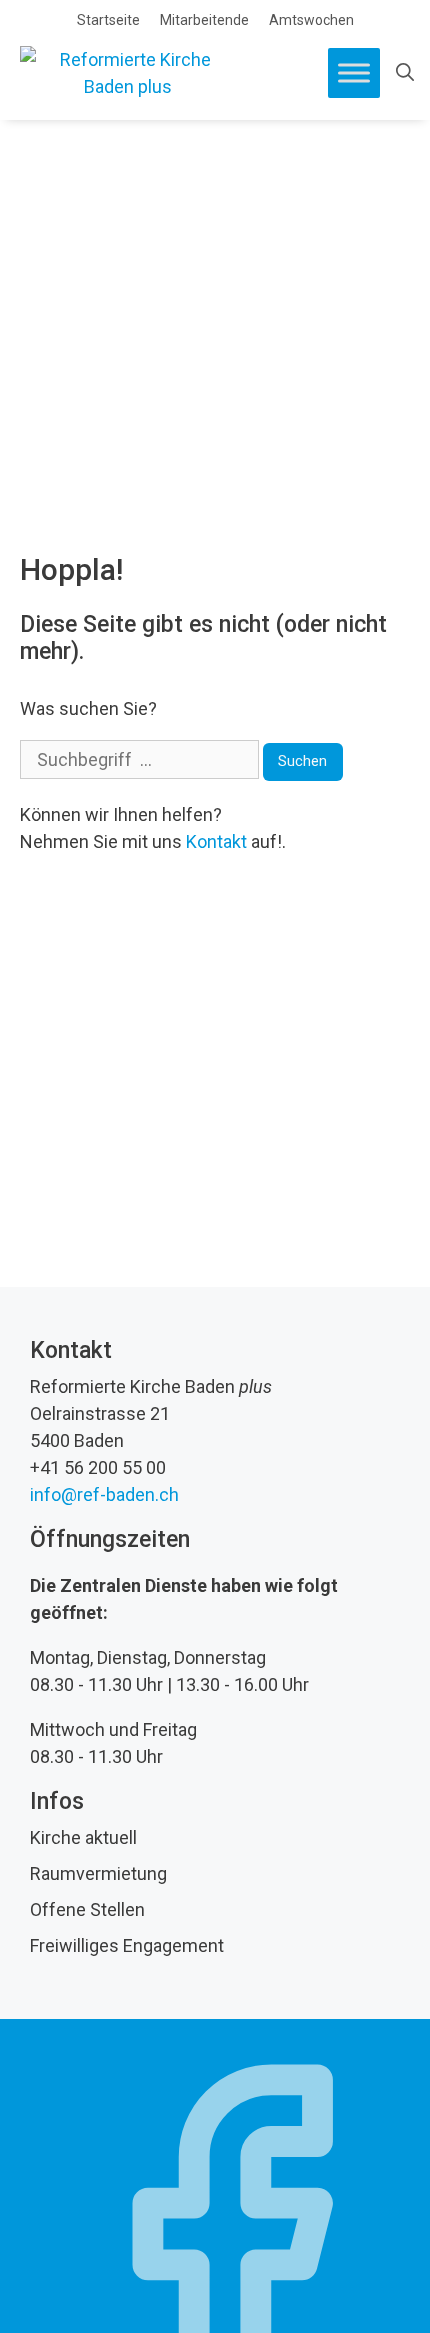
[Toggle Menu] (354, 72)
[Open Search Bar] (405, 73)
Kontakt (216, 841)
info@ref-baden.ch (104, 1494)
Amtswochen (311, 20)
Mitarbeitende (204, 20)
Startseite (108, 20)
